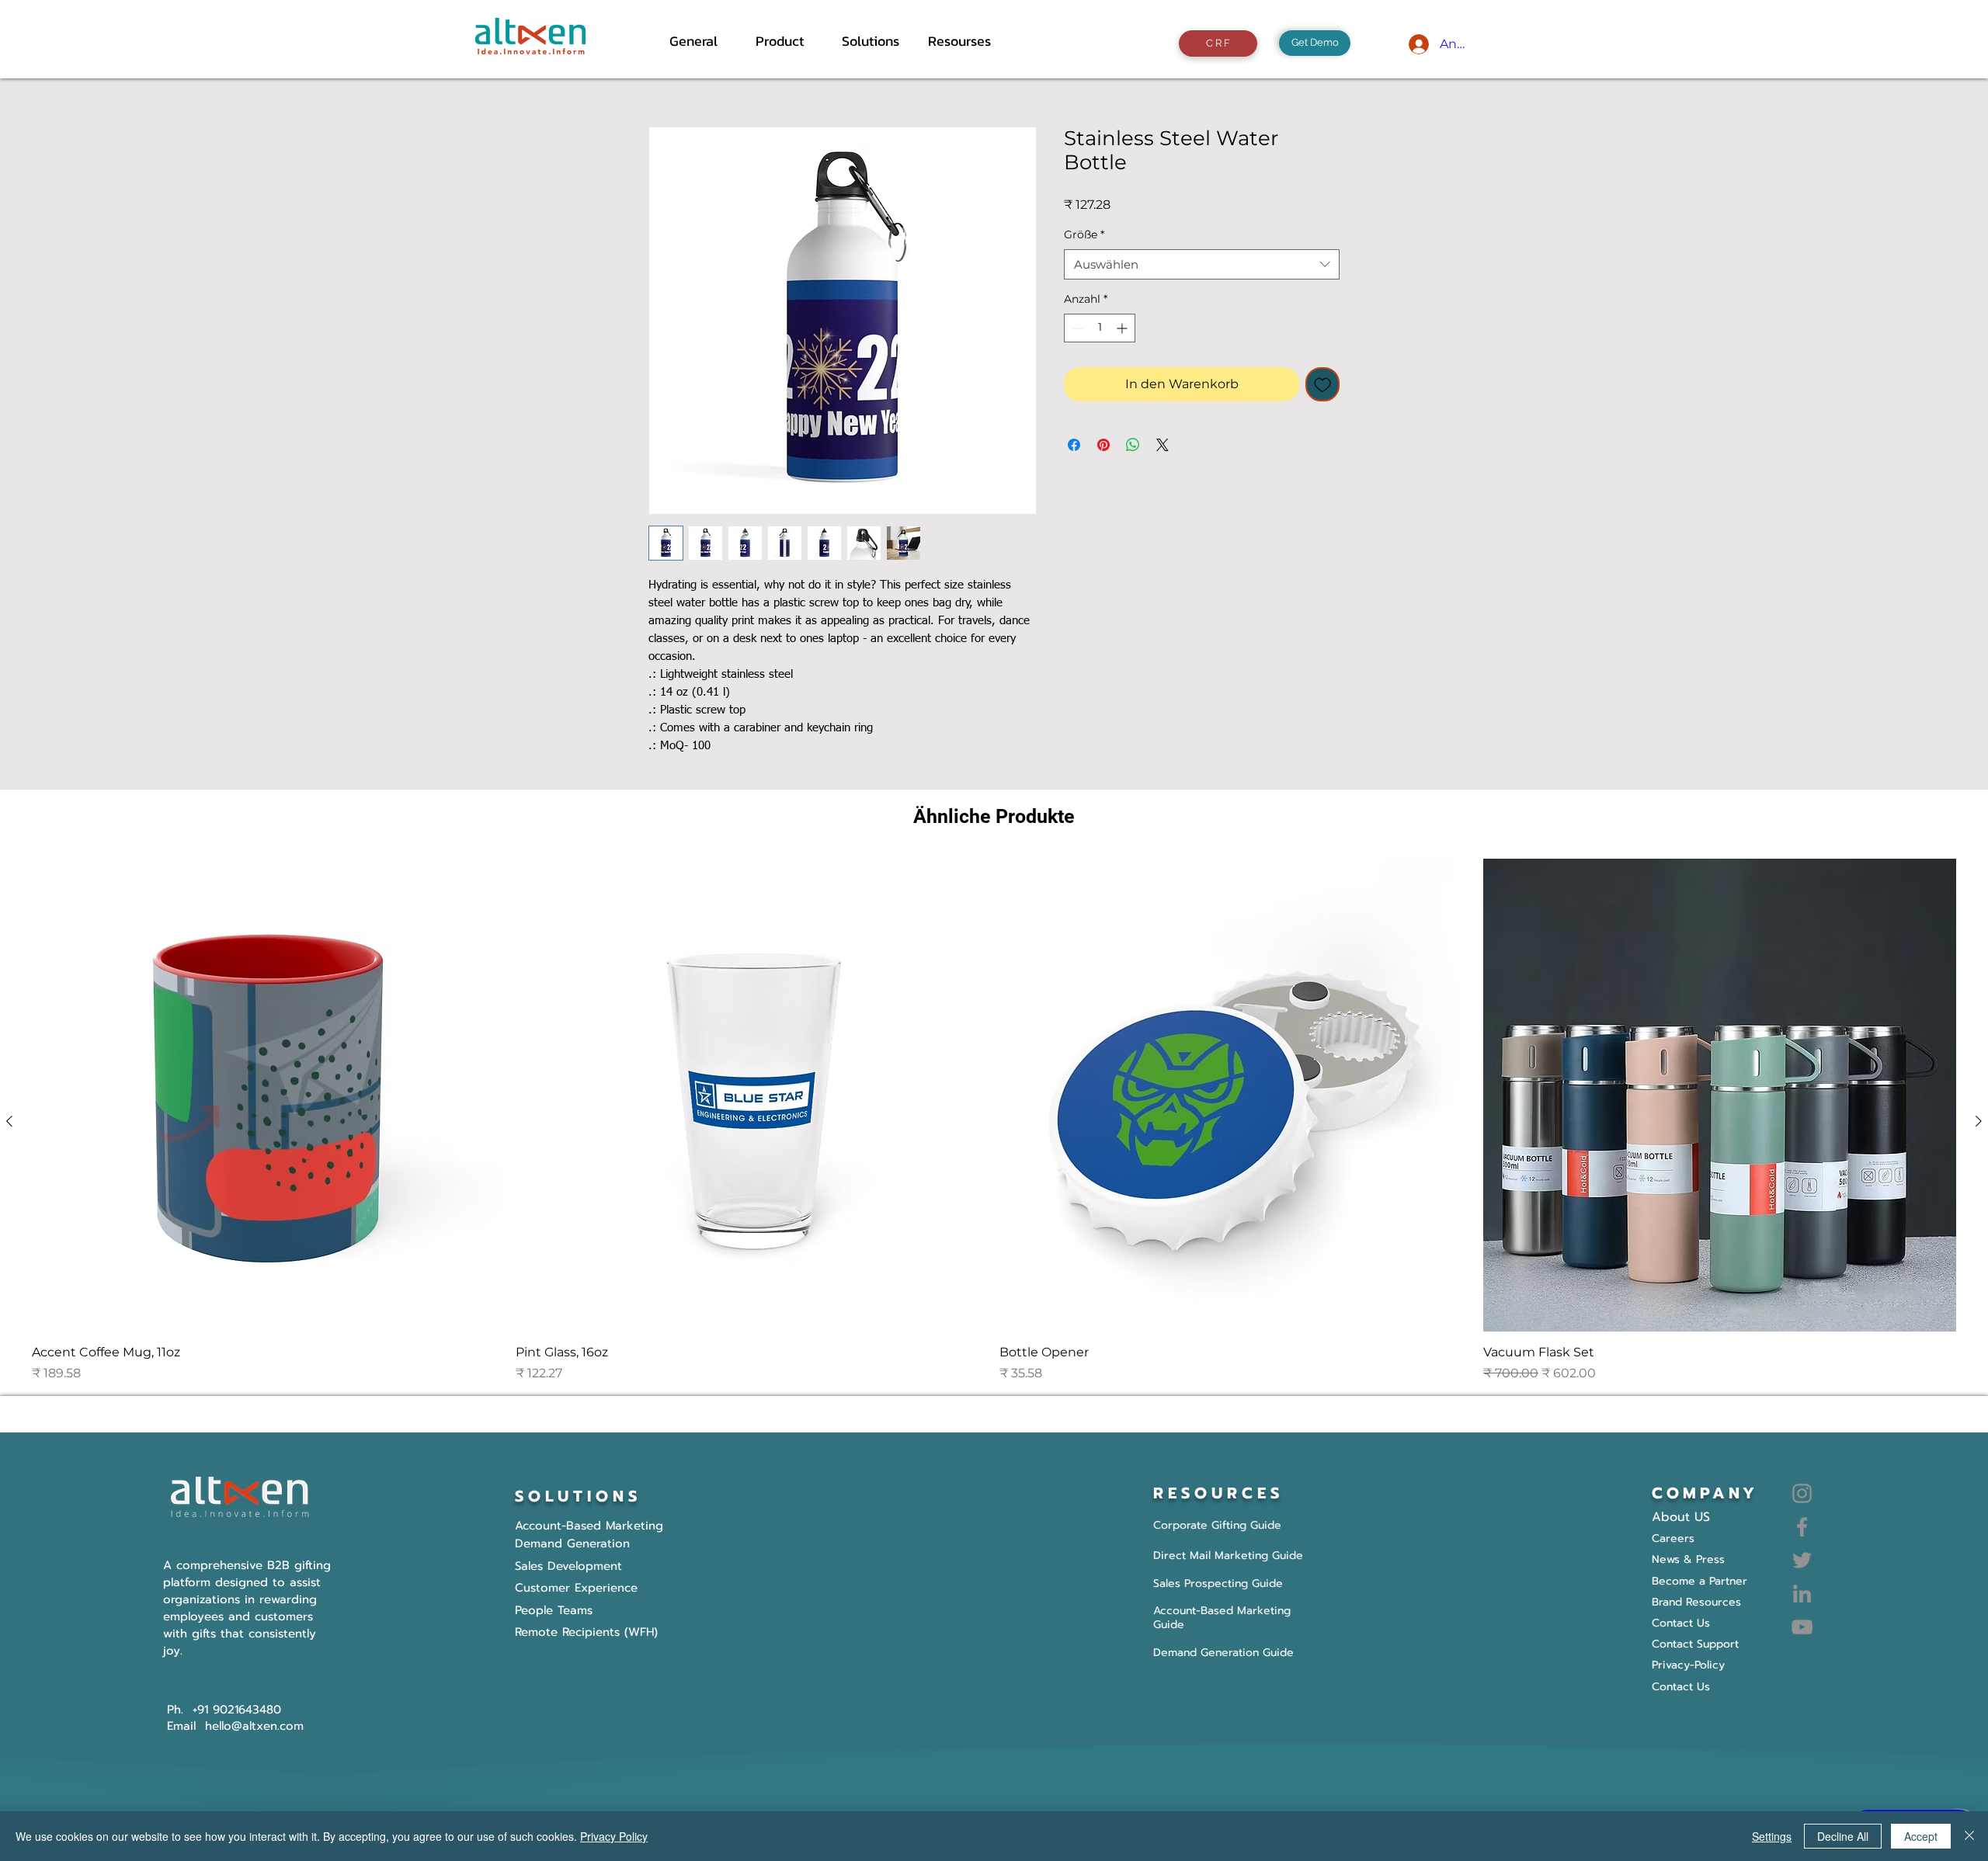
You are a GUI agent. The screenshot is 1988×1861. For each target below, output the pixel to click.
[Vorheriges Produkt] (9, 1121)
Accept (1921, 1836)
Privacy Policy (614, 1836)
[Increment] (1123, 328)
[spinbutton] (1100, 328)
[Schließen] (1969, 1836)
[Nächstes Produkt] (1979, 1121)
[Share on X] (1163, 445)
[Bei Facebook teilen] (1074, 445)
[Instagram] (1802, 1493)
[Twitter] (1802, 1560)
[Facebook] (1802, 1527)
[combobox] (1202, 264)
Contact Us (1681, 1687)
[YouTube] (1802, 1627)
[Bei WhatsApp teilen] (1133, 445)
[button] (787, 41)
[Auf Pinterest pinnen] (1103, 445)
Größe (1084, 234)
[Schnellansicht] (268, 1095)
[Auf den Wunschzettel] (1322, 384)
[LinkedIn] (1802, 1594)
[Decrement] (1076, 328)
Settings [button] (1772, 1836)
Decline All (1843, 1836)
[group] (994, 1121)
